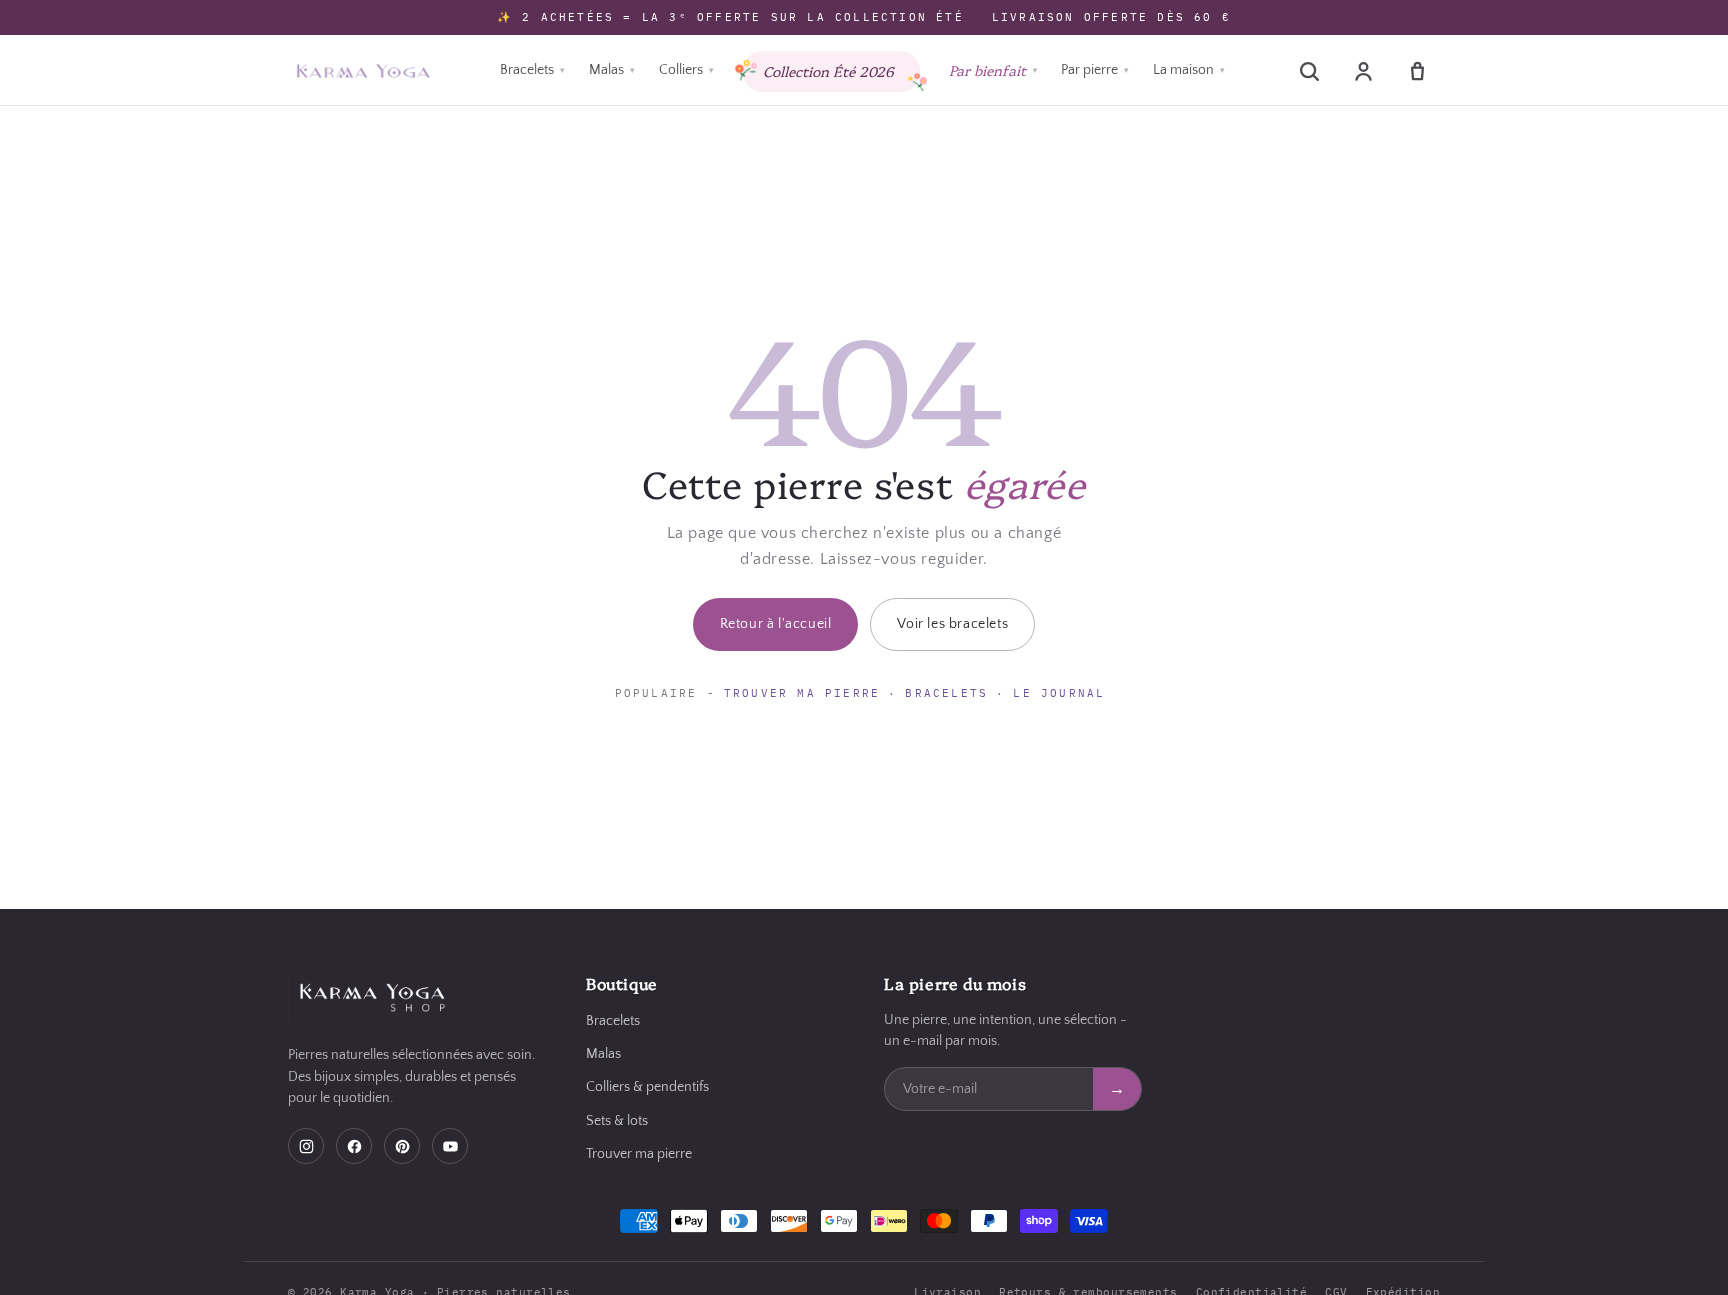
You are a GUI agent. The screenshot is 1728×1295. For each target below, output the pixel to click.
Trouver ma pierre (802, 693)
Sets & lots (617, 1121)
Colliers (686, 70)
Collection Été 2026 (828, 71)
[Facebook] (354, 1146)
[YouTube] (450, 1146)
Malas (612, 70)
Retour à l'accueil (776, 624)
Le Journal (1059, 693)
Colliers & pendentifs (647, 1087)
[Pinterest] (402, 1146)
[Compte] (1363, 71)
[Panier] (1417, 71)
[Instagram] (306, 1146)
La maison (1189, 70)
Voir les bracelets (952, 624)
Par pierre (1095, 70)
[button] (1309, 71)
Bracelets (532, 70)
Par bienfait (993, 70)
